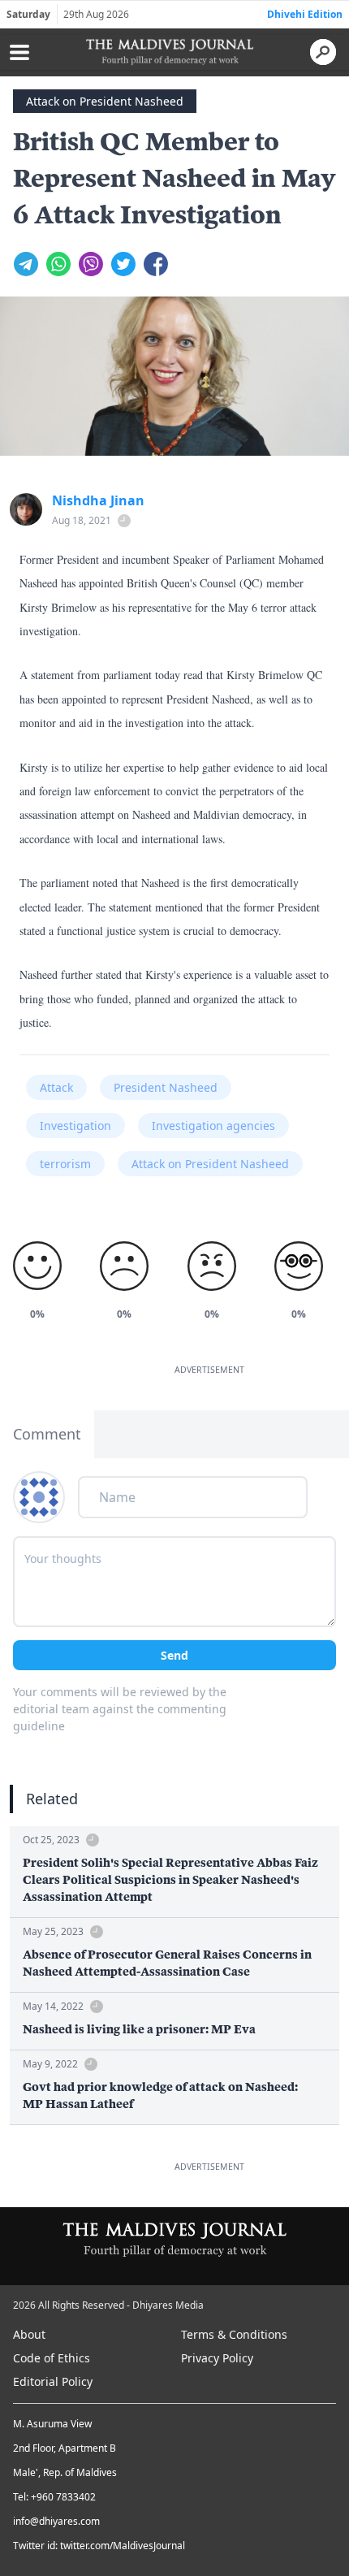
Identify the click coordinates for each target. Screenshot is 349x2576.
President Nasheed (166, 1087)
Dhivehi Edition (305, 14)
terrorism (65, 1164)
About (29, 2334)
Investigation (75, 1126)
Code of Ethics (52, 2358)
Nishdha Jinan (98, 500)
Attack (56, 1087)
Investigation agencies (213, 1126)
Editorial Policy (53, 2381)
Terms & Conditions (234, 2334)
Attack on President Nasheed (105, 101)
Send (174, 1655)
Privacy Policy (217, 2358)
